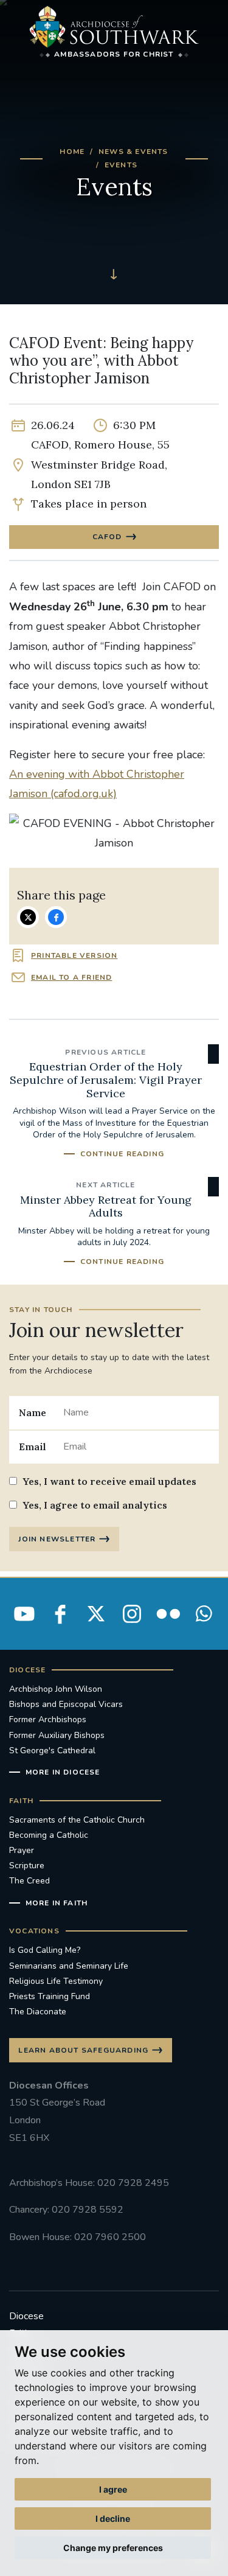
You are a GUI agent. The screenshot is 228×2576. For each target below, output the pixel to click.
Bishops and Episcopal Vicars (66, 1704)
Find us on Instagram (132, 1614)
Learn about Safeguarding (83, 2050)
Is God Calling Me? (45, 1950)
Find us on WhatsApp (204, 1614)
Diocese (26, 2316)
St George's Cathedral (52, 1750)
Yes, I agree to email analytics (95, 1505)
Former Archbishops (48, 1719)
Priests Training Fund (50, 1996)
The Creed (29, 1881)
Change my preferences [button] (113, 2548)
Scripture (27, 1866)
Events (121, 165)
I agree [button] (113, 2489)
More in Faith (57, 1903)
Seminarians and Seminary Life (69, 1966)
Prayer (22, 1850)
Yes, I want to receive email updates (109, 1481)
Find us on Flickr (168, 1614)
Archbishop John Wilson (56, 1689)
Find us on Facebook (60, 1614)
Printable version (74, 955)
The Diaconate (38, 2012)
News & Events (133, 152)
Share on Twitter (28, 917)
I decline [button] (113, 2518)
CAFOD (107, 537)
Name (33, 1412)
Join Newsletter (57, 1539)
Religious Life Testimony (56, 1981)
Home (72, 152)
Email (33, 1447)
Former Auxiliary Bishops (57, 1735)
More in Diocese (63, 1772)
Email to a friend (71, 977)
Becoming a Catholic (49, 1835)
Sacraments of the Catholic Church (77, 1820)
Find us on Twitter (96, 1614)
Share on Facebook (56, 917)
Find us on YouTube (24, 1614)
